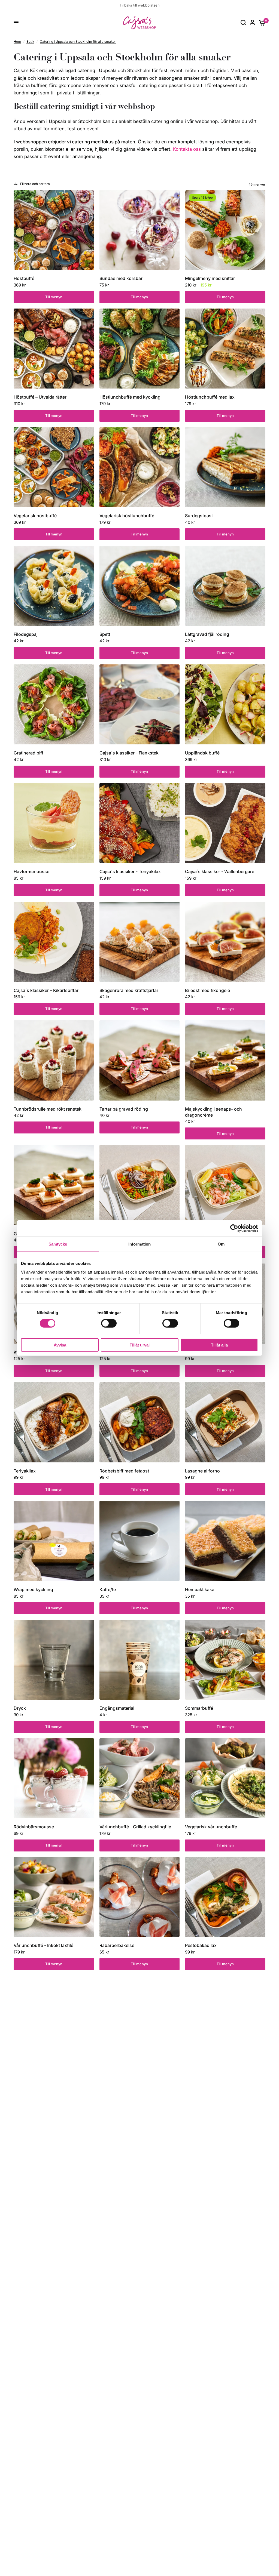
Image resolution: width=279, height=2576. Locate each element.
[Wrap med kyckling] (54, 1541)
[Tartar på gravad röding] (140, 1060)
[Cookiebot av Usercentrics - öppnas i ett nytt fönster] (234, 1228)
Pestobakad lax (201, 1945)
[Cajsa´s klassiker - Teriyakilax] (140, 823)
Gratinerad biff (28, 753)
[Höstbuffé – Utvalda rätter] (54, 349)
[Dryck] (54, 1660)
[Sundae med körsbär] (140, 230)
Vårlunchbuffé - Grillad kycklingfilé (135, 1827)
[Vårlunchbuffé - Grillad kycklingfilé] (140, 1778)
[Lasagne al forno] (225, 1422)
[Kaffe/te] (140, 1541)
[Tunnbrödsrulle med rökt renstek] (54, 1060)
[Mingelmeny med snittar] (225, 230)
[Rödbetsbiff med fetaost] (140, 1422)
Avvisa (60, 1345)
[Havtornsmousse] (54, 823)
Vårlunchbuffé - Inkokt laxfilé (43, 1945)
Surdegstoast (199, 516)
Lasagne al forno (202, 1471)
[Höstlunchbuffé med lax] (225, 349)
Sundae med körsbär (121, 278)
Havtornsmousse (31, 871)
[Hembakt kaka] (225, 1541)
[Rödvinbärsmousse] (54, 1778)
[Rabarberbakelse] (140, 1897)
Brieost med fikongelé (207, 990)
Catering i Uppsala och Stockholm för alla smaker (78, 41)
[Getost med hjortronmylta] (54, 1185)
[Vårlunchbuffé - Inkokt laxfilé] (54, 1897)
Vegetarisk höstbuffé (35, 516)
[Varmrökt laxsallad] (140, 1185)
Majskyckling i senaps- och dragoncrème (213, 1112)
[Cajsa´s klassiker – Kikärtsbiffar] (54, 942)
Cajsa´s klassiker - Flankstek (129, 753)
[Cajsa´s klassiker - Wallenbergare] (225, 823)
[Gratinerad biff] (54, 705)
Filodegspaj (26, 634)
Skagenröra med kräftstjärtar (129, 990)
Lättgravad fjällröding (207, 634)
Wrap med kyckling (33, 1589)
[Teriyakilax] (54, 1422)
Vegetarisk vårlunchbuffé (211, 1827)
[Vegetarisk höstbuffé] (54, 467)
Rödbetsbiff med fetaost (124, 1471)
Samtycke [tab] (58, 1244)
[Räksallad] (225, 1185)
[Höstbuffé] (54, 230)
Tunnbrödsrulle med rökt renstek (48, 1109)
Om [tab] (221, 1244)
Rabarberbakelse (117, 1945)
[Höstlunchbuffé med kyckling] (140, 349)
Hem (17, 41)
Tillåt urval (140, 1345)
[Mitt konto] (252, 23)
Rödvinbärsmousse (34, 1827)
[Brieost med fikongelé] (225, 942)
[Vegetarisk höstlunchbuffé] (140, 467)
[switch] (109, 1323)
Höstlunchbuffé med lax (210, 397)
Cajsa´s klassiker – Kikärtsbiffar (46, 990)
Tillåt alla (219, 1345)
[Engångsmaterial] (140, 1660)
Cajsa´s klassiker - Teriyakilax (130, 871)
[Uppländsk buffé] (225, 705)
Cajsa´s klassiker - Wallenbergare (220, 871)
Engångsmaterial (117, 1708)
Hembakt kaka (200, 1589)
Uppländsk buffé (202, 753)
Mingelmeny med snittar (210, 278)
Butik (30, 41)
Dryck (20, 1708)
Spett (105, 634)
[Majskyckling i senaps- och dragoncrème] (225, 1060)
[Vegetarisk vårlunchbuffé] (225, 1778)
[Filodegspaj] (54, 586)
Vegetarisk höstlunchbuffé (127, 516)
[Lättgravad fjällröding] (225, 586)
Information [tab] (139, 1244)
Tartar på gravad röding (124, 1109)
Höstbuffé (24, 278)
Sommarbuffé (199, 1708)
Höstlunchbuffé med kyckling (130, 397)
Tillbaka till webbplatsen (140, 5)
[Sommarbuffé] (225, 1660)
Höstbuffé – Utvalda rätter (40, 397)
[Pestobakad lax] (225, 1897)
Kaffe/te (108, 1589)
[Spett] (140, 586)
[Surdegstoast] (225, 467)
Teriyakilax (25, 1471)
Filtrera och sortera (35, 184)
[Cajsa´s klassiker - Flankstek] (140, 705)
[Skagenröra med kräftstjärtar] (140, 942)
